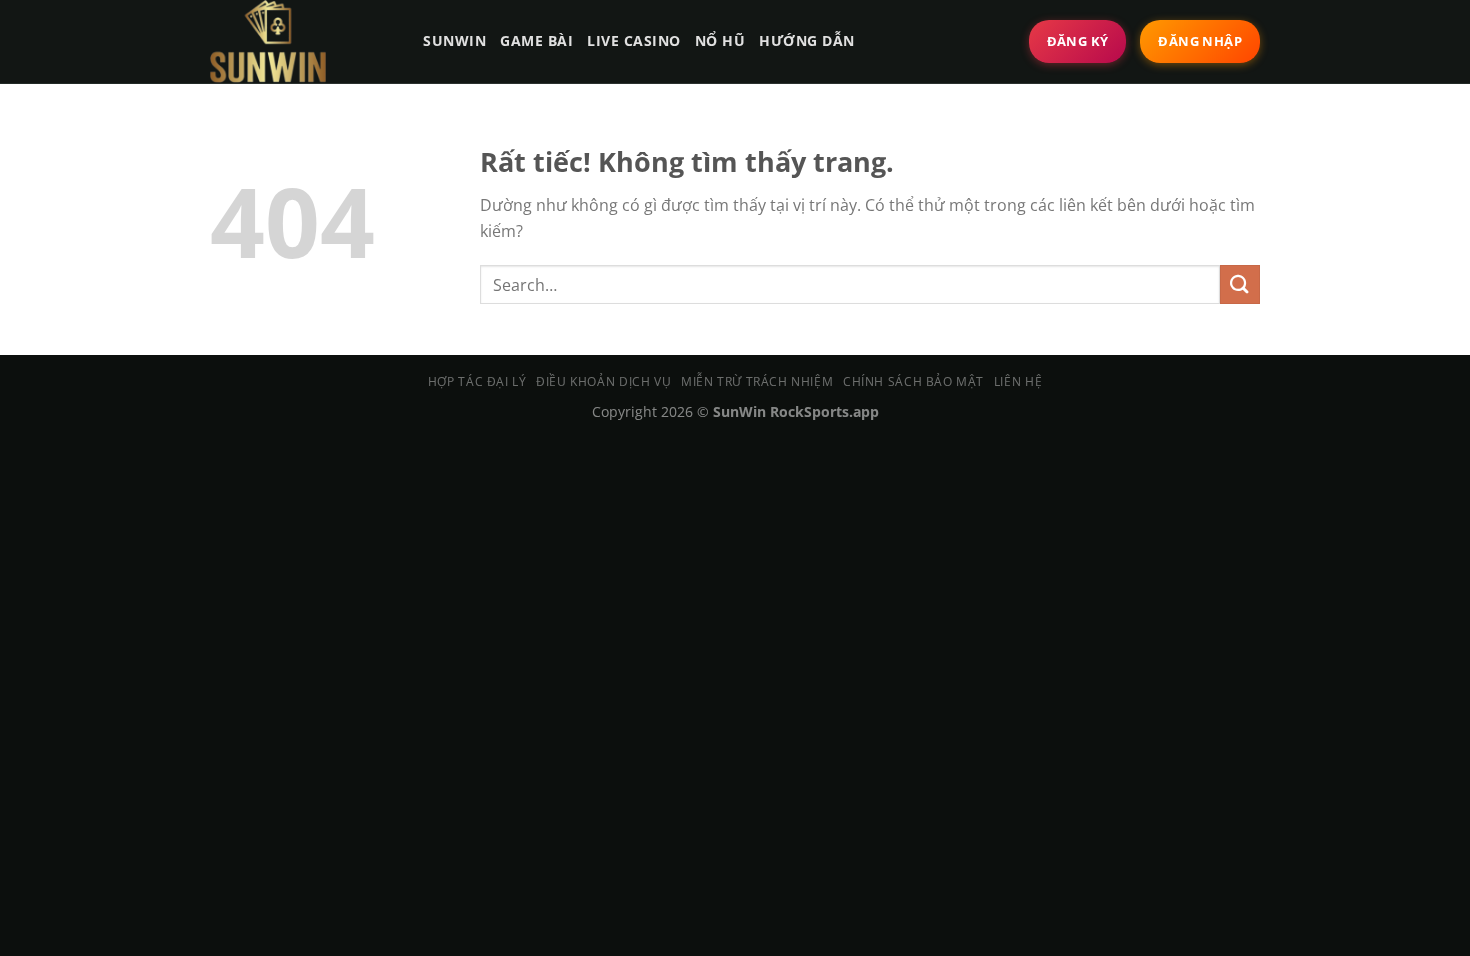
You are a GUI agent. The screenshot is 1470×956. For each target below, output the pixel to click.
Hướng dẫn (807, 40)
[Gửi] (1240, 284)
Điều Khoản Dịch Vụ (603, 381)
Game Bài (536, 40)
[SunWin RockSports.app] (298, 41)
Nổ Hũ (720, 40)
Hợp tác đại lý (477, 381)
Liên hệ (1018, 381)
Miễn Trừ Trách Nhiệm (757, 381)
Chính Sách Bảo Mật (913, 381)
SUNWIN (454, 40)
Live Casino (634, 40)
